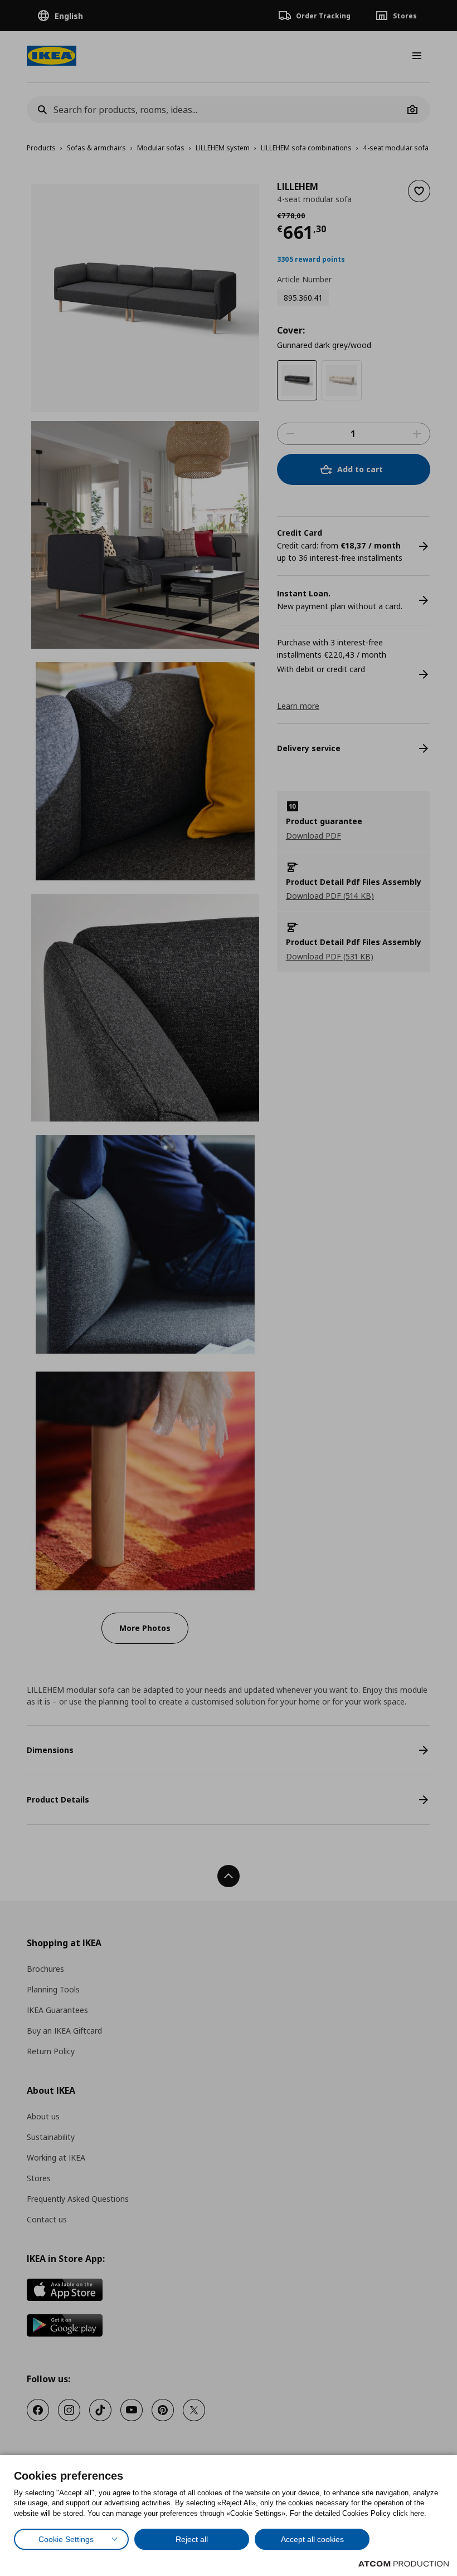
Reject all (192, 2539)
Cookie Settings (66, 2539)
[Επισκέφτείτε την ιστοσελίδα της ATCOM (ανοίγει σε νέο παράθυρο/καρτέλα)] (403, 2564)
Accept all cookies (312, 2539)
